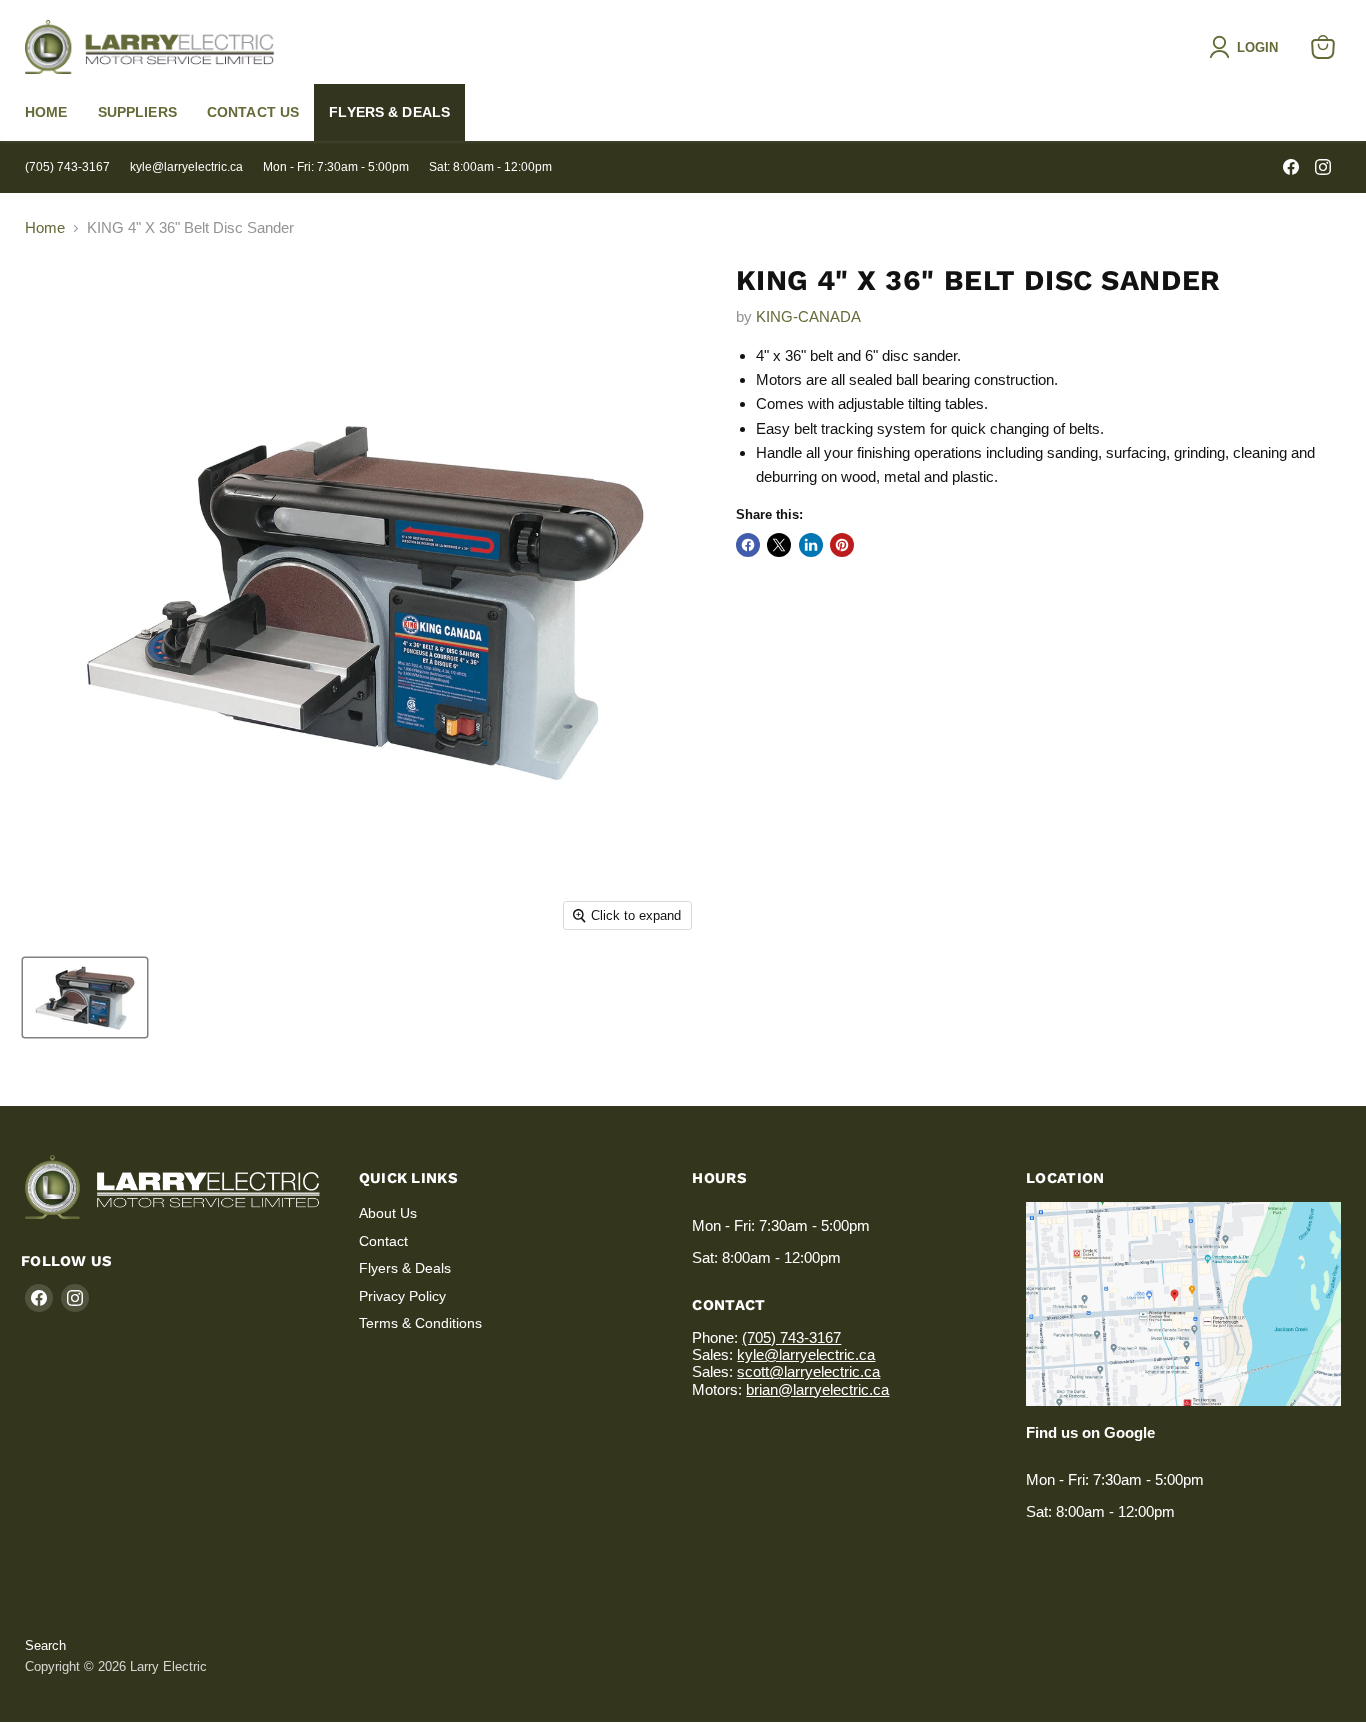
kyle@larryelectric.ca (186, 167)
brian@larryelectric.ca (817, 1389)
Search (45, 1645)
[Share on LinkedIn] (811, 545)
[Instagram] (1323, 167)
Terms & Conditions (420, 1323)
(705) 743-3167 (67, 167)
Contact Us (253, 112)
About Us (388, 1213)
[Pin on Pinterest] (842, 545)
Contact (383, 1241)
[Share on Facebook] (748, 545)
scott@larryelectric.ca (808, 1371)
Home (46, 112)
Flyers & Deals (389, 112)
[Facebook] (1291, 167)
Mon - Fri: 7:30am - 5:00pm (336, 167)
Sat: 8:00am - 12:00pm (490, 167)
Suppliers (137, 112)
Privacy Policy (402, 1296)
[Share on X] (779, 545)
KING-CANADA (808, 316)
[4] (85, 997)
